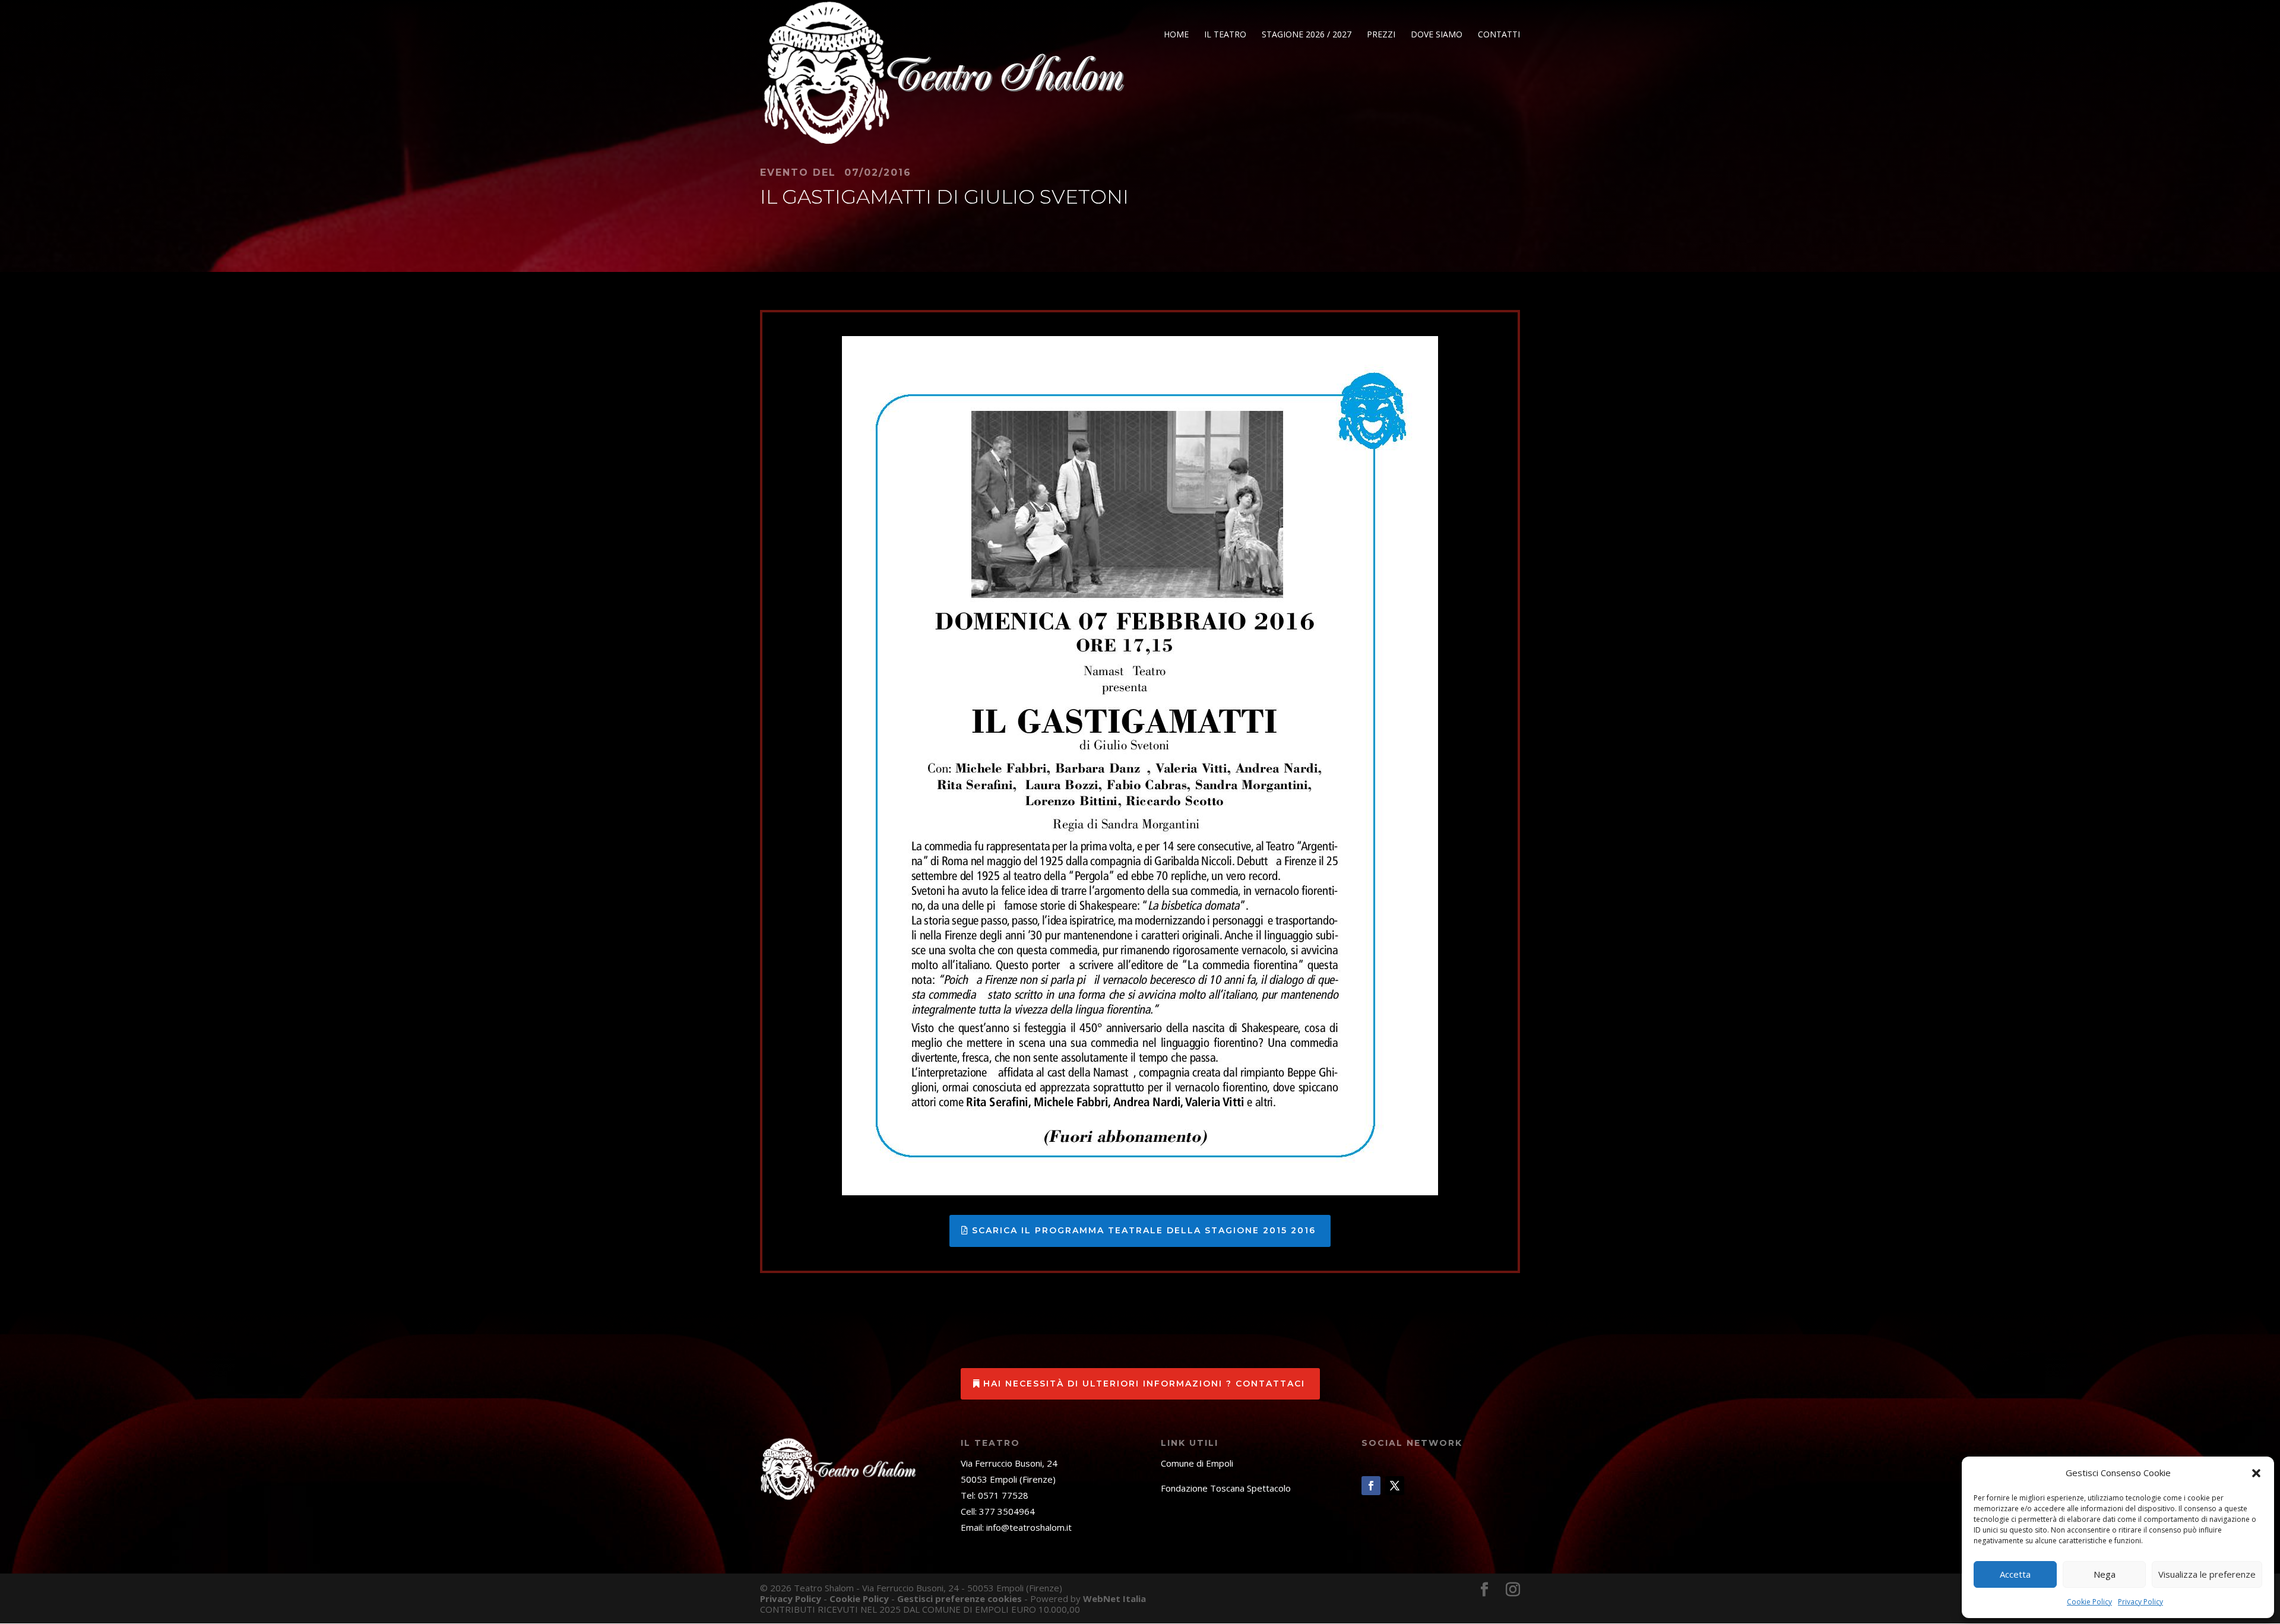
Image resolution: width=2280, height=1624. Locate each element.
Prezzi (1381, 35)
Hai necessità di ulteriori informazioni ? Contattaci (1144, 1384)
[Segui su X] (1395, 1486)
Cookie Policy (2089, 1602)
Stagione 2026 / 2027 (1307, 35)
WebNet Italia (1114, 1598)
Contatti (1499, 35)
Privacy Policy (2140, 1602)
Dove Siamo (1437, 35)
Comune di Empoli (1197, 1463)
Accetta (2015, 1574)
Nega (2105, 1574)
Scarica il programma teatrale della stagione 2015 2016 (1144, 1230)
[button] (2256, 1473)
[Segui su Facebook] (1371, 1486)
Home (1176, 35)
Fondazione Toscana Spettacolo (1226, 1488)
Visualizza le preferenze (2207, 1574)
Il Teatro (1225, 35)
